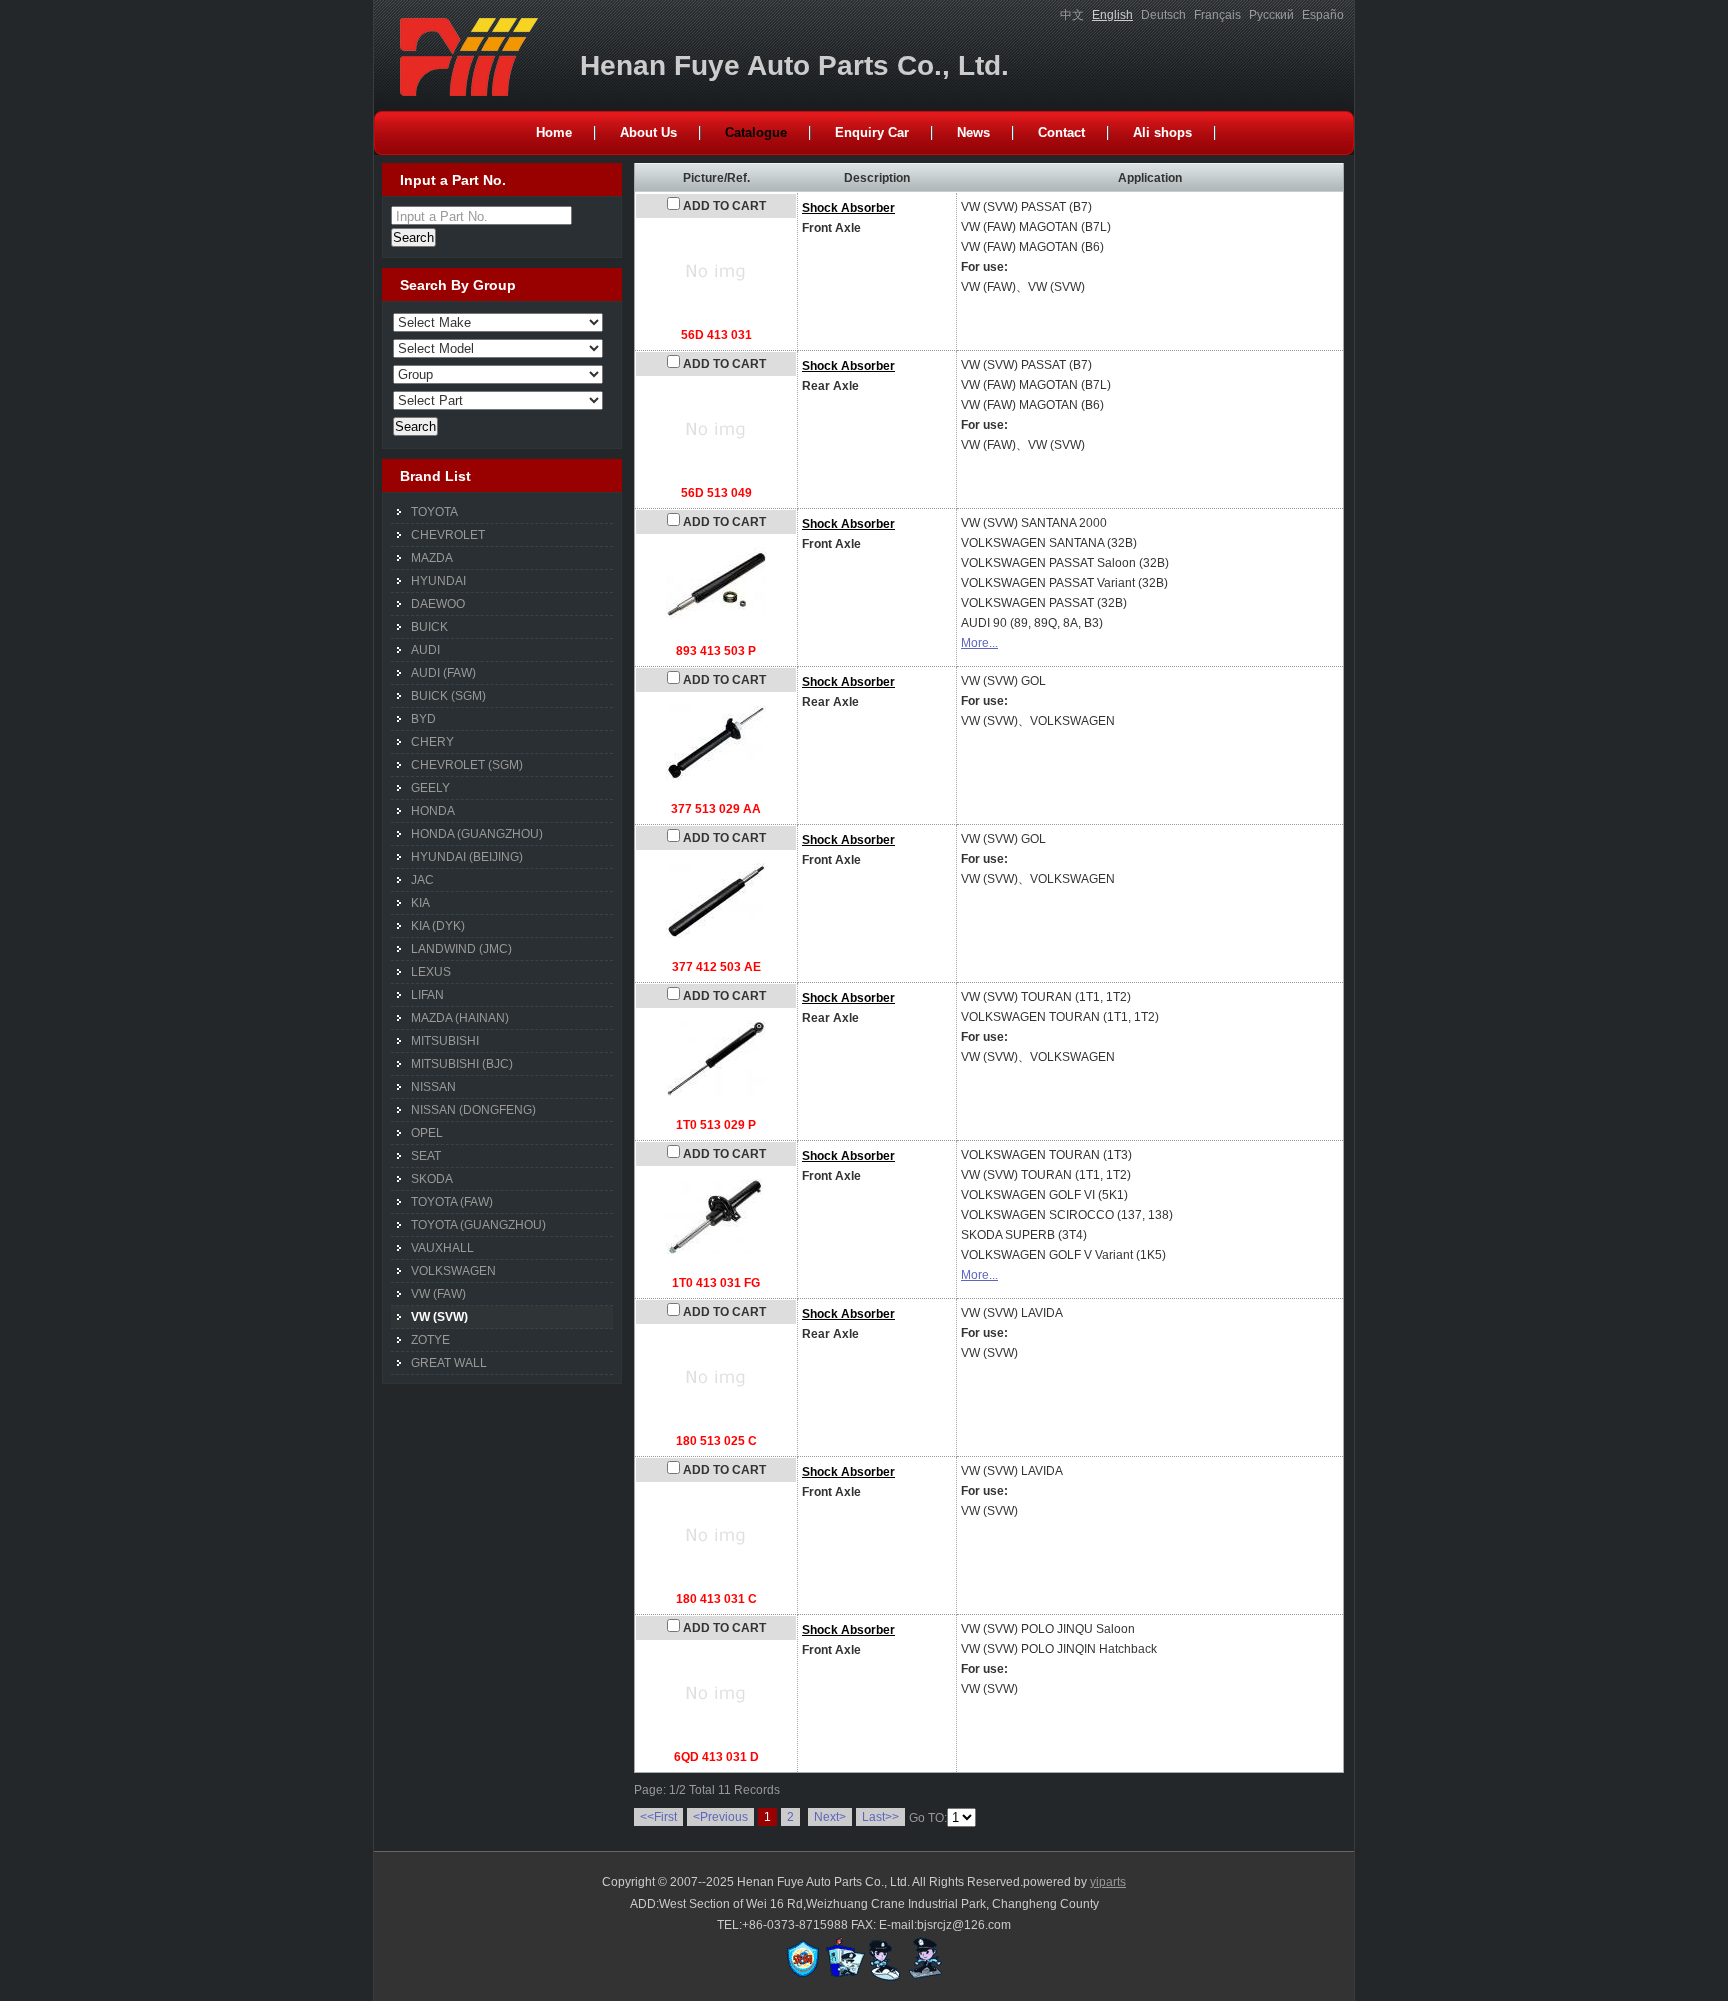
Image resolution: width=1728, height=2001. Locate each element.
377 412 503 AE (716, 967)
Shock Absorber (848, 208)
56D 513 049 (716, 493)
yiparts (1108, 1882)
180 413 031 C (716, 1599)
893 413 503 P (716, 651)
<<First (658, 1817)
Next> (830, 1817)
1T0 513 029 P (716, 1125)
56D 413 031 (716, 335)
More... (979, 643)
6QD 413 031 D (716, 1757)
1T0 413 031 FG (716, 1283)
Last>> (880, 1817)
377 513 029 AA (716, 809)
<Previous (720, 1817)
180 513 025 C (716, 1441)
